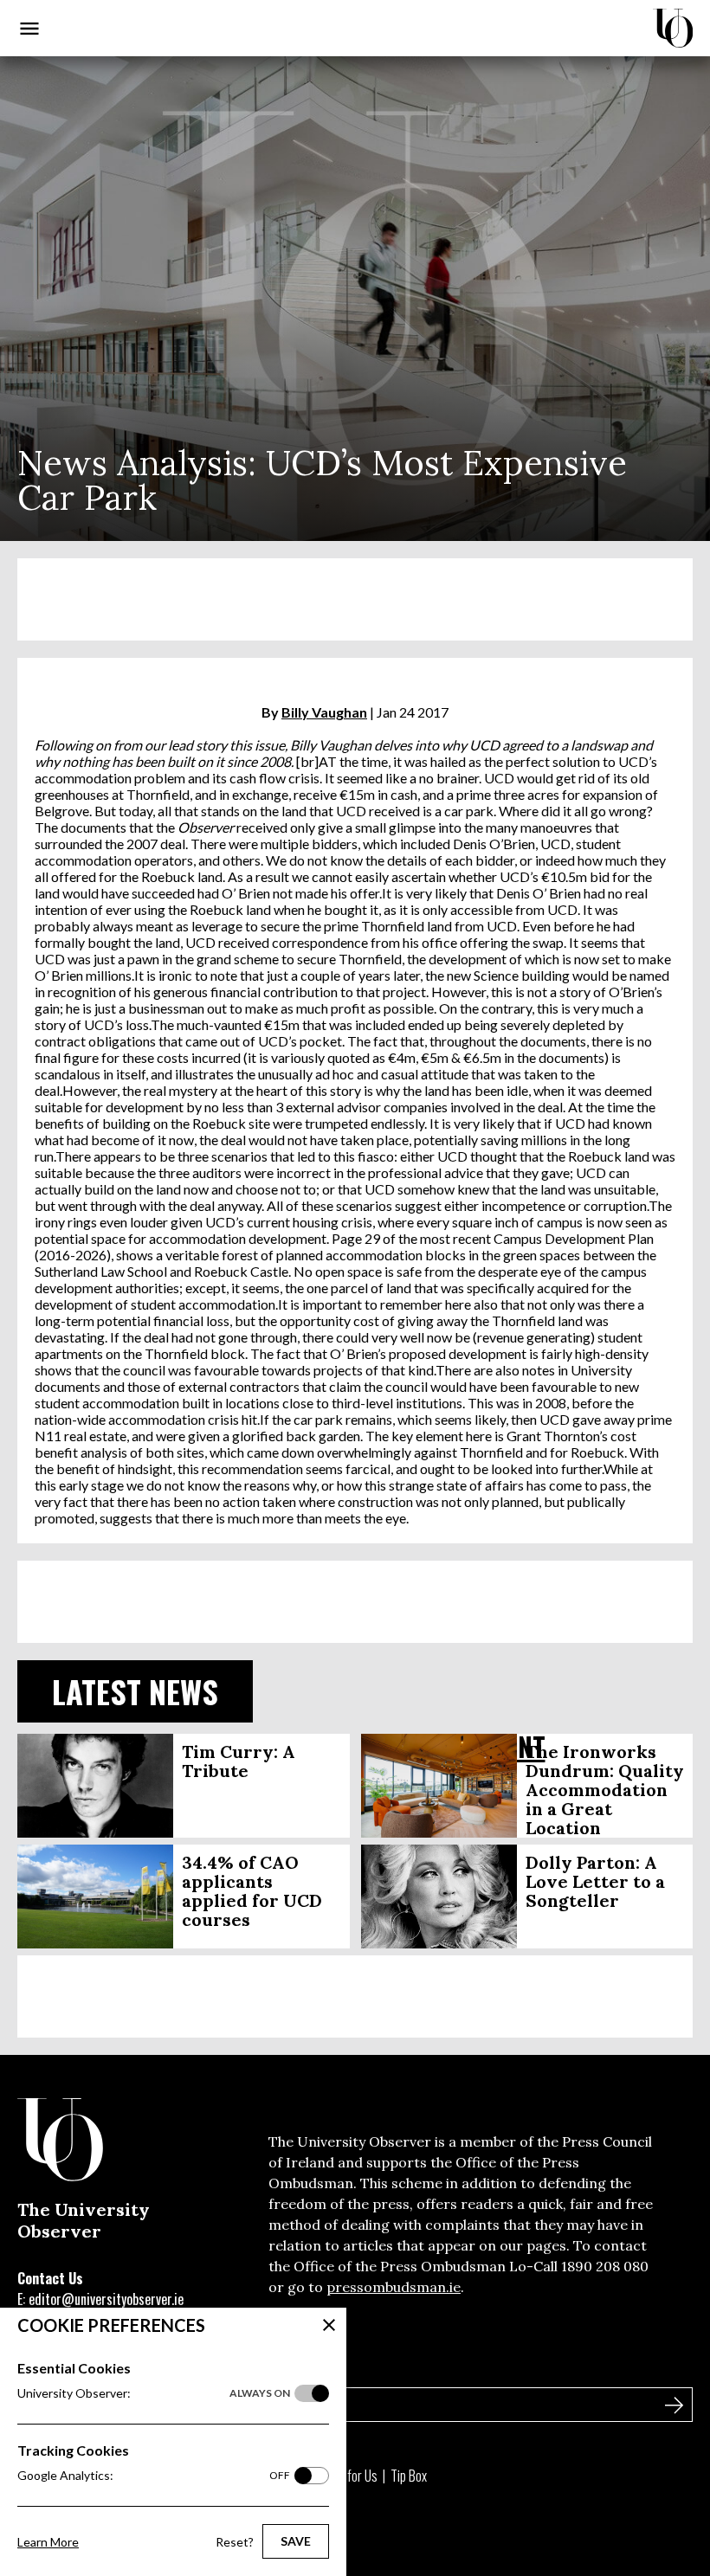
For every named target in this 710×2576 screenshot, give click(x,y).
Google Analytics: (154, 2475)
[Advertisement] (355, 599)
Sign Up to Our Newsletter (103, 2367)
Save (296, 2541)
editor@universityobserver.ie (106, 2299)
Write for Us (348, 2476)
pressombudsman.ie (394, 2287)
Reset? (235, 2542)
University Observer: (154, 2393)
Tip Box (409, 2476)
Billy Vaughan (324, 712)
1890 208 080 (605, 2266)
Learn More (48, 2542)
